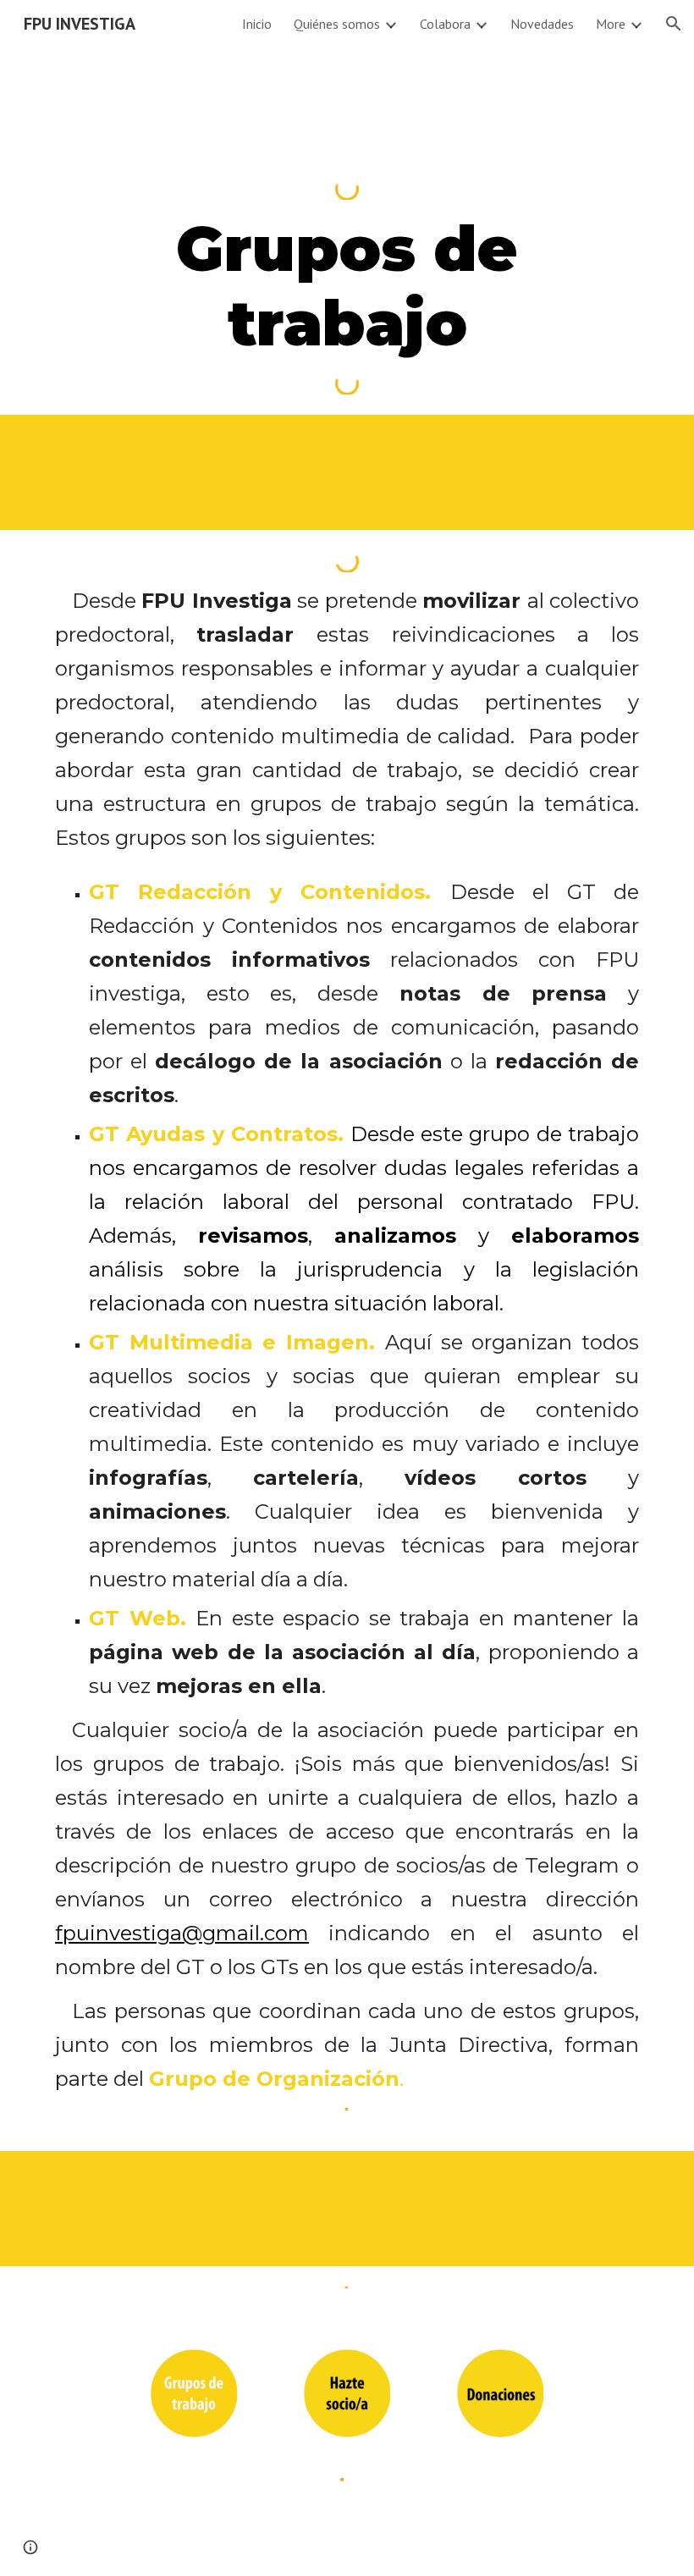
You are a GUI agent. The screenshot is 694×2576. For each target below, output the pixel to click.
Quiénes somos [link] (337, 24)
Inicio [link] (257, 24)
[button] (674, 24)
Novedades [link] (542, 24)
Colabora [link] (445, 24)
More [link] (611, 24)
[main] (347, 286)
